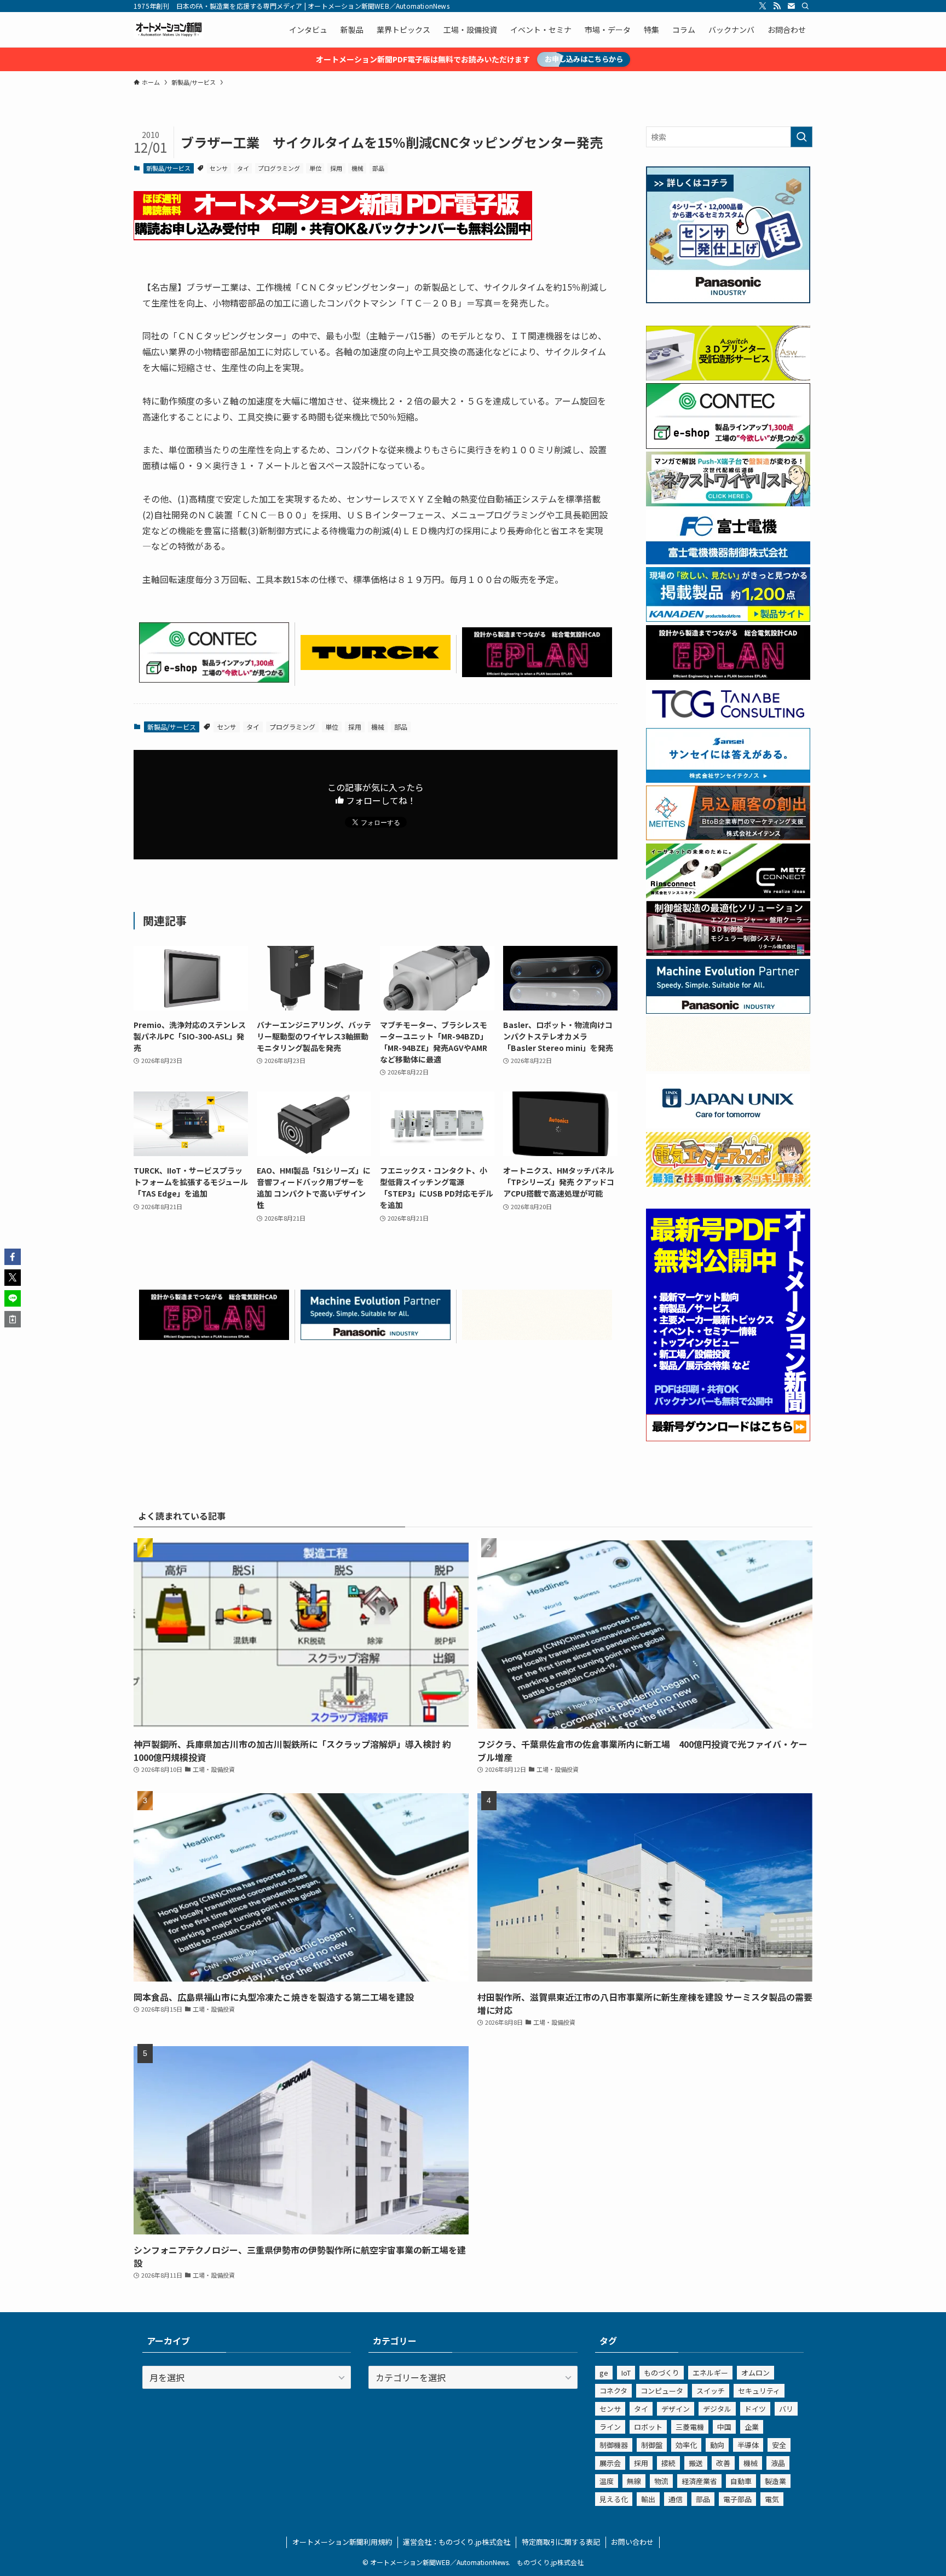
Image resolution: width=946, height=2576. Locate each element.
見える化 (614, 2499)
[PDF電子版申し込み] (333, 236)
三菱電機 (690, 2427)
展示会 (610, 2463)
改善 (723, 2463)
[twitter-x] (763, 6)
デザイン (676, 2409)
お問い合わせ (632, 2542)
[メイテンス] (728, 837)
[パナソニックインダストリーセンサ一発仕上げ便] (728, 300)
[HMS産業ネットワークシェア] (537, 1336)
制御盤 (652, 2445)
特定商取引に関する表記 (561, 2542)
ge (604, 2373)
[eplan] (537, 673)
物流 (661, 2481)
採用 (336, 168)
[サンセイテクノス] (728, 779)
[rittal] (728, 952)
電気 (772, 2499)
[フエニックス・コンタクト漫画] (728, 503)
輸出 (648, 2499)
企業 (752, 2427)
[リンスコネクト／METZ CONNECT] (728, 895)
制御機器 (614, 2445)
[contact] (791, 6)
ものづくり (662, 2373)
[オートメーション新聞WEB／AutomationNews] (169, 30)
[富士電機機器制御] (728, 561)
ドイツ (755, 2409)
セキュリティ (759, 2391)
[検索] (805, 6)
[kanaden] (728, 619)
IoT (626, 2373)
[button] (13, 1257)
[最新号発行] (728, 1438)
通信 (676, 2499)
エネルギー (710, 2373)
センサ (219, 168)
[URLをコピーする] (13, 1319)
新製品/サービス (168, 168)
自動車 (741, 2481)
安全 (779, 2445)
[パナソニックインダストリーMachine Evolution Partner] (376, 1336)
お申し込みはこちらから (584, 59)
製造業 (775, 2481)
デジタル (717, 2409)
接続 (668, 2463)
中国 (724, 2427)
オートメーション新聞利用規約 (342, 2542)
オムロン (755, 2373)
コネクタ (613, 2391)
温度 (607, 2481)
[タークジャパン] (376, 666)
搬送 (696, 2463)
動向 (717, 2445)
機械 (357, 168)
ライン (610, 2427)
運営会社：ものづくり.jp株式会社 (457, 2542)
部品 (378, 168)
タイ (243, 168)
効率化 (686, 2445)
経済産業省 (699, 2481)
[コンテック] (214, 679)
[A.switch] (728, 377)
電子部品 (737, 2499)
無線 (634, 2481)
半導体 (748, 2445)
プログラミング (279, 168)
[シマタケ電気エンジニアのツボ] (728, 1183)
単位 (315, 168)
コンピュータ (662, 2391)
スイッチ (711, 2391)
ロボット (648, 2427)
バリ (786, 2409)
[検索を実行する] (801, 137)
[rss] (777, 6)
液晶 (778, 2463)
